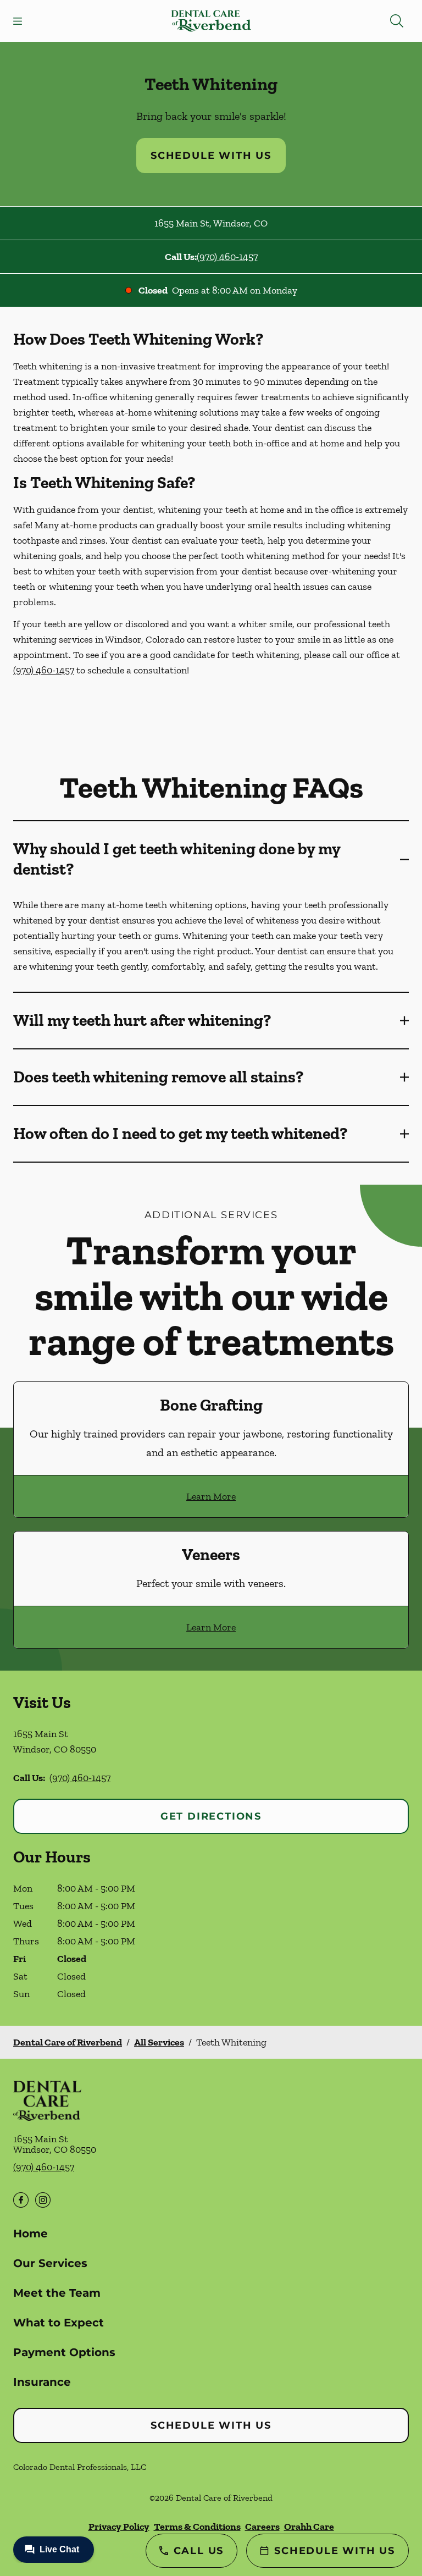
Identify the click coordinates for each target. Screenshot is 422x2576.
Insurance (42, 2382)
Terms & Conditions (197, 2527)
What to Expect (59, 2323)
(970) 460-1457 (227, 257)
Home (30, 2234)
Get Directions (211, 1816)
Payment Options (64, 2352)
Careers (262, 2527)
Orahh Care (309, 2527)
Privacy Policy (119, 2527)
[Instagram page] (43, 2200)
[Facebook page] (21, 2200)
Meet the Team (57, 2293)
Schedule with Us (211, 156)
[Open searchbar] (397, 21)
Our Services (50, 2263)
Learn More (211, 1496)
